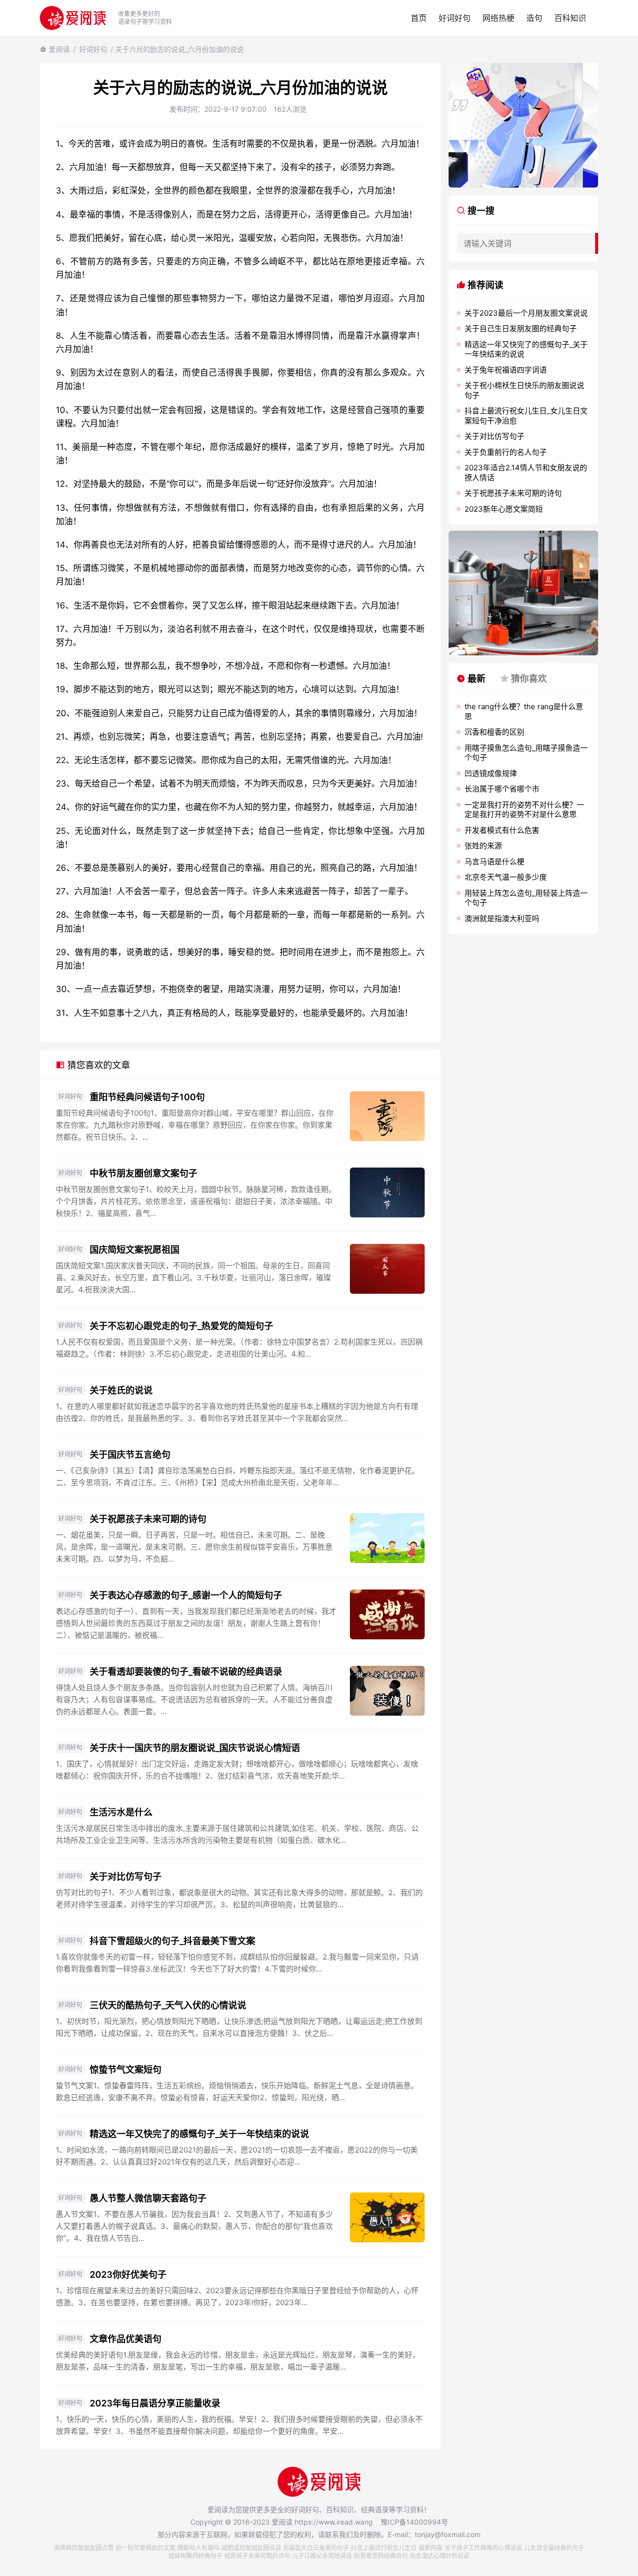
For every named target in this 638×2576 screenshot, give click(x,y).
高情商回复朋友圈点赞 (84, 2548)
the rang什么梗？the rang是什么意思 (524, 711)
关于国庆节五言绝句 (130, 1455)
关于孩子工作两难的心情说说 (483, 2548)
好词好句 (455, 18)
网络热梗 (498, 18)
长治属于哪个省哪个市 (502, 789)
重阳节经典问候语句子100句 (147, 1097)
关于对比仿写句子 (126, 1877)
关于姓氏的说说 (121, 1390)
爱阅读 (59, 49)
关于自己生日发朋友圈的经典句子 (521, 328)
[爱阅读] (73, 18)
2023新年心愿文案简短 (504, 509)
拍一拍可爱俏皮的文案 (146, 2548)
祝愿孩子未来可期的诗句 (257, 2556)
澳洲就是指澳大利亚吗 (502, 918)
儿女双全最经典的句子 (554, 2548)
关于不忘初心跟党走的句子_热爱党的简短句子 (181, 1326)
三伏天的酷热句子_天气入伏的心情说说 (168, 2005)
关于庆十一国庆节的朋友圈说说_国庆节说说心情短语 (195, 1748)
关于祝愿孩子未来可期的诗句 (148, 1519)
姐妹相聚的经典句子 (195, 2556)
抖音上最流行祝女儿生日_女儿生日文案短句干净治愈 (526, 416)
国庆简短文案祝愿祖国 (135, 1250)
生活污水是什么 (121, 1812)
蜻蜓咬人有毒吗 (198, 2548)
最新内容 (431, 2548)
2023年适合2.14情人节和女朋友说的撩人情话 (526, 473)
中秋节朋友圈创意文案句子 (144, 1173)
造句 (534, 18)
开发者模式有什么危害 (502, 830)
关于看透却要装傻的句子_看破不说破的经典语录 (186, 1672)
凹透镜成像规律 (491, 773)
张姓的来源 (483, 846)
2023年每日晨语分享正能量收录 (155, 2403)
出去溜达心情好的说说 (440, 2556)
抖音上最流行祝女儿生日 (384, 2548)
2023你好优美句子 (128, 2275)
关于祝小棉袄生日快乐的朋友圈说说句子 (524, 390)
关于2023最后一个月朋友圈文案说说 (526, 313)
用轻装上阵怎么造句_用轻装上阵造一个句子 (526, 898)
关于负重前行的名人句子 (506, 452)
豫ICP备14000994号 (414, 2522)
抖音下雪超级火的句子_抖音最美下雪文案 (172, 1941)
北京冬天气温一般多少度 (506, 877)
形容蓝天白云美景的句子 (316, 2548)
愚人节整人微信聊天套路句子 (148, 2198)
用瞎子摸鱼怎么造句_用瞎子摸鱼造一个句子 (526, 753)
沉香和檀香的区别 (494, 732)
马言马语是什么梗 (494, 862)
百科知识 (570, 18)
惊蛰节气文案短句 (126, 2070)
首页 (419, 18)
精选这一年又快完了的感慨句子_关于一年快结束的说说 (199, 2134)
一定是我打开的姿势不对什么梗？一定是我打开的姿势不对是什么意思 (524, 810)
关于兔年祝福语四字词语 (506, 370)
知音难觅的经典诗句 (381, 2556)
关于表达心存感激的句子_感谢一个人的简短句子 (186, 1595)
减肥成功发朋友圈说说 (251, 2548)
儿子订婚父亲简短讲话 (322, 2556)
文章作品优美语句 (126, 2339)
